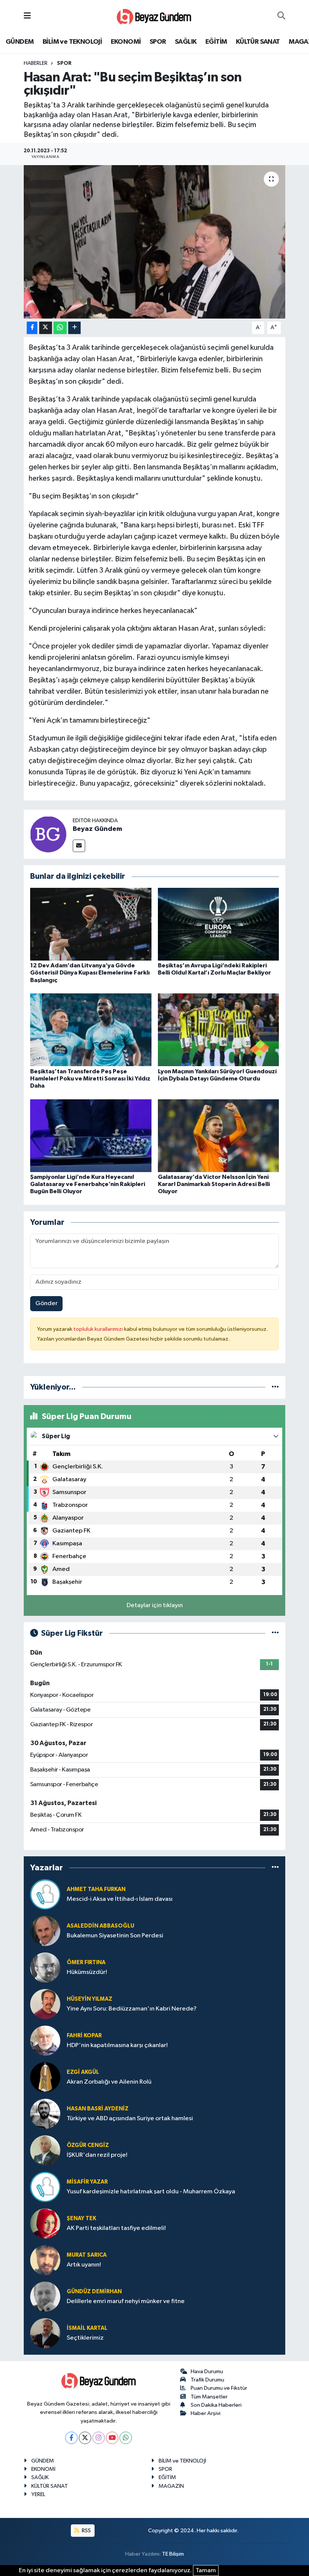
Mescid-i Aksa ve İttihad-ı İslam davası (120, 1899)
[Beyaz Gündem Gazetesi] (154, 16)
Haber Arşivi (206, 2413)
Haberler (36, 63)
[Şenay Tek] (45, 2223)
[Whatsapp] (126, 2438)
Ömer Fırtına (86, 1962)
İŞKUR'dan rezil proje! (97, 2155)
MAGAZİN (171, 2486)
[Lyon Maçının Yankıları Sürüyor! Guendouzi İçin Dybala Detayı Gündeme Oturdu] (219, 1030)
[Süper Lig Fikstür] (275, 1633)
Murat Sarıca (87, 2255)
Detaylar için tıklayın (155, 1605)
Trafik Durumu (207, 2380)
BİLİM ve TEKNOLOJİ (72, 42)
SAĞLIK (186, 42)
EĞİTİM (216, 42)
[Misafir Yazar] (45, 2187)
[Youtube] (112, 2438)
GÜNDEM (20, 42)
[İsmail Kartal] (45, 2333)
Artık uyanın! (84, 2265)
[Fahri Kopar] (45, 2040)
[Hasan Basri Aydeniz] (45, 2114)
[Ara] (281, 16)
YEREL (38, 2494)
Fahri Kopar (84, 2036)
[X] (85, 2438)
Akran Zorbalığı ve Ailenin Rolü (109, 2082)
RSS (86, 2531)
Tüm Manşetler (209, 2397)
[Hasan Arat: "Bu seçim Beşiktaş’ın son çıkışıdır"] (155, 242)
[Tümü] (275, 1387)
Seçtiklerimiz (85, 2338)
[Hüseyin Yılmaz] (45, 2004)
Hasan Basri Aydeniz (98, 2109)
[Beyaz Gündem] (48, 834)
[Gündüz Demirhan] (45, 2296)
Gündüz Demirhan (94, 2292)
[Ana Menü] (27, 16)
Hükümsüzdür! (87, 1972)
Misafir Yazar (87, 2182)
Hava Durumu (207, 2371)
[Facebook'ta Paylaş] (32, 328)
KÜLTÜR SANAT (258, 42)
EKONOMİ (126, 42)
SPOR (158, 42)
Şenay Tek (81, 2218)
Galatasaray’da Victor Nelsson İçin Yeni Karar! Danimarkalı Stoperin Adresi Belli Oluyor (214, 1184)
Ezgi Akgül (83, 2072)
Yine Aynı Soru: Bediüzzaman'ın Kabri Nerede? (132, 2009)
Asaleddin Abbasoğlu (100, 1926)
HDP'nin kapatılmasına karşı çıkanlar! (117, 2045)
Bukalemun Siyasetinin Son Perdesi (115, 1936)
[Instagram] (99, 2438)
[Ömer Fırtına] (45, 1967)
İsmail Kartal (87, 2328)
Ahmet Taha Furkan (96, 1889)
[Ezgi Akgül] (45, 2077)
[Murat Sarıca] (45, 2260)
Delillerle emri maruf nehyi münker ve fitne (126, 2301)
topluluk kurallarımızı (99, 1329)
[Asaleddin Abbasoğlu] (45, 1931)
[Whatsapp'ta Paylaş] (60, 328)
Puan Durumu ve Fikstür (219, 2388)
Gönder (47, 1303)
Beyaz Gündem (97, 829)
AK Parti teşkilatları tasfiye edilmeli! (116, 2228)
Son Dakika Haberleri (216, 2405)
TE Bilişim (173, 2554)
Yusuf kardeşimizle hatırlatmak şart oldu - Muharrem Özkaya (151, 2192)
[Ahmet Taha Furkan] (45, 1894)
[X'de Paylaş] (46, 328)
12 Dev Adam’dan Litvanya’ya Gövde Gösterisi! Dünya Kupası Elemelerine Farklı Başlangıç (90, 973)
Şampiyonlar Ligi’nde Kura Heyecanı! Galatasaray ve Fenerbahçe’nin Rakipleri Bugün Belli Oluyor (88, 1184)
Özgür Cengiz (88, 2145)
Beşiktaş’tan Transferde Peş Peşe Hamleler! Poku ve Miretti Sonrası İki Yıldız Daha (90, 1079)
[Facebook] (71, 2438)
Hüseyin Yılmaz (89, 1999)
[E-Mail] (79, 846)
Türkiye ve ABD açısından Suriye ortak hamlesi (130, 2119)
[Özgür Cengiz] (45, 2150)
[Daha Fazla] (74, 328)
